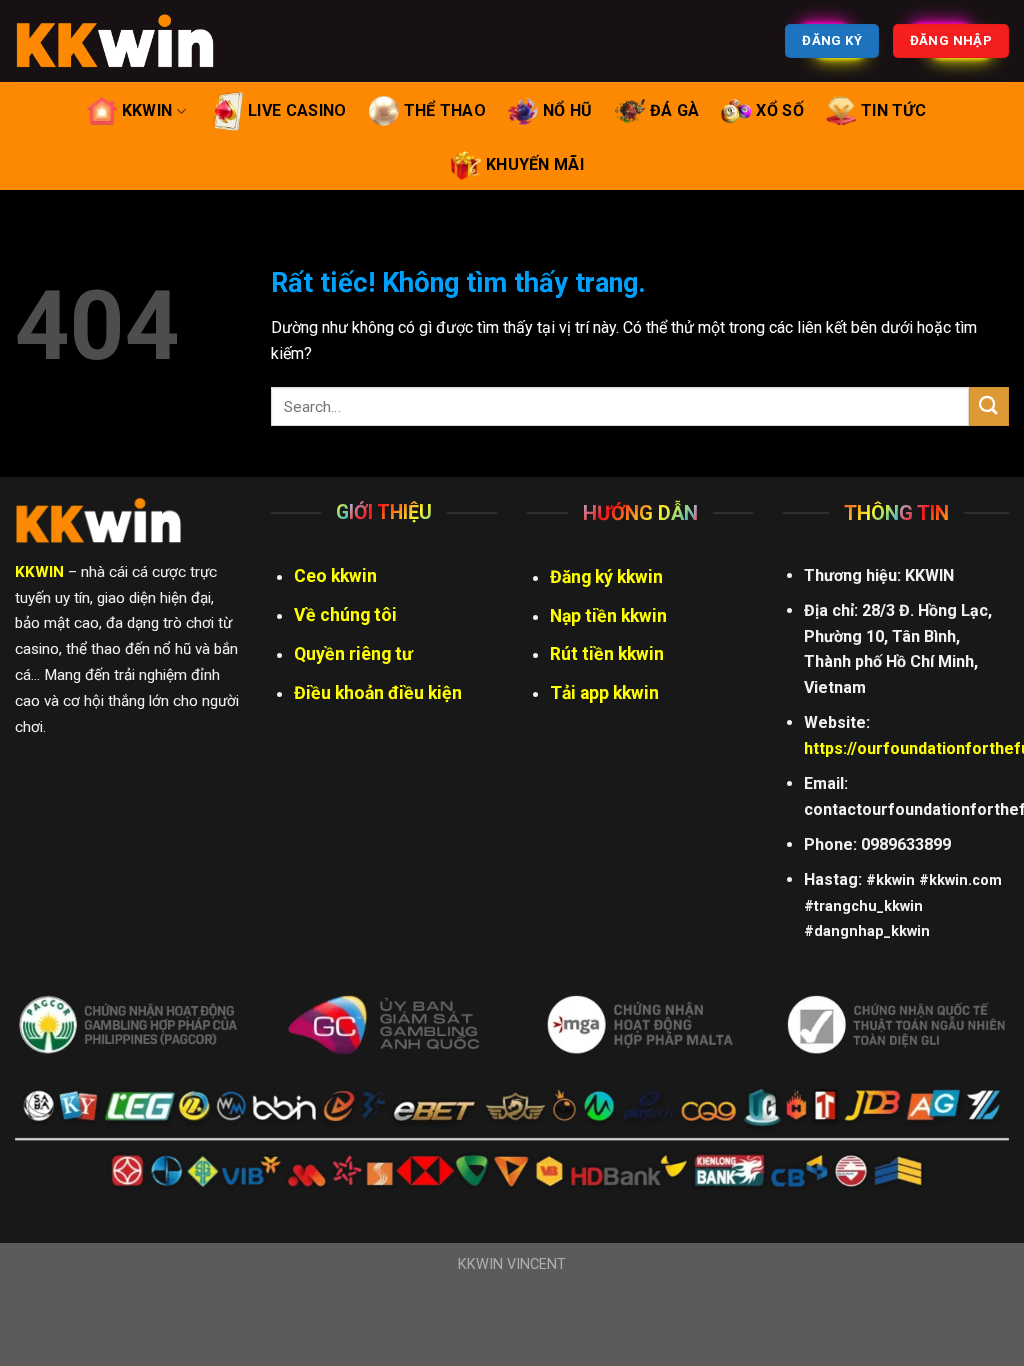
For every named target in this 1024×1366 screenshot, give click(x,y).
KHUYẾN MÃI (535, 164)
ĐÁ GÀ (675, 110)
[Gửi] (989, 406)
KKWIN (147, 110)
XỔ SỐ (780, 110)
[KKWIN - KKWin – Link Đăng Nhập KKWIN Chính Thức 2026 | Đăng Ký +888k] (115, 41)
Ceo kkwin (335, 576)
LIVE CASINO (297, 110)
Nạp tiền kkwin (608, 616)
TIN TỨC (893, 110)
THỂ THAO (445, 110)
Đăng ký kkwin (606, 577)
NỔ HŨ (568, 110)
